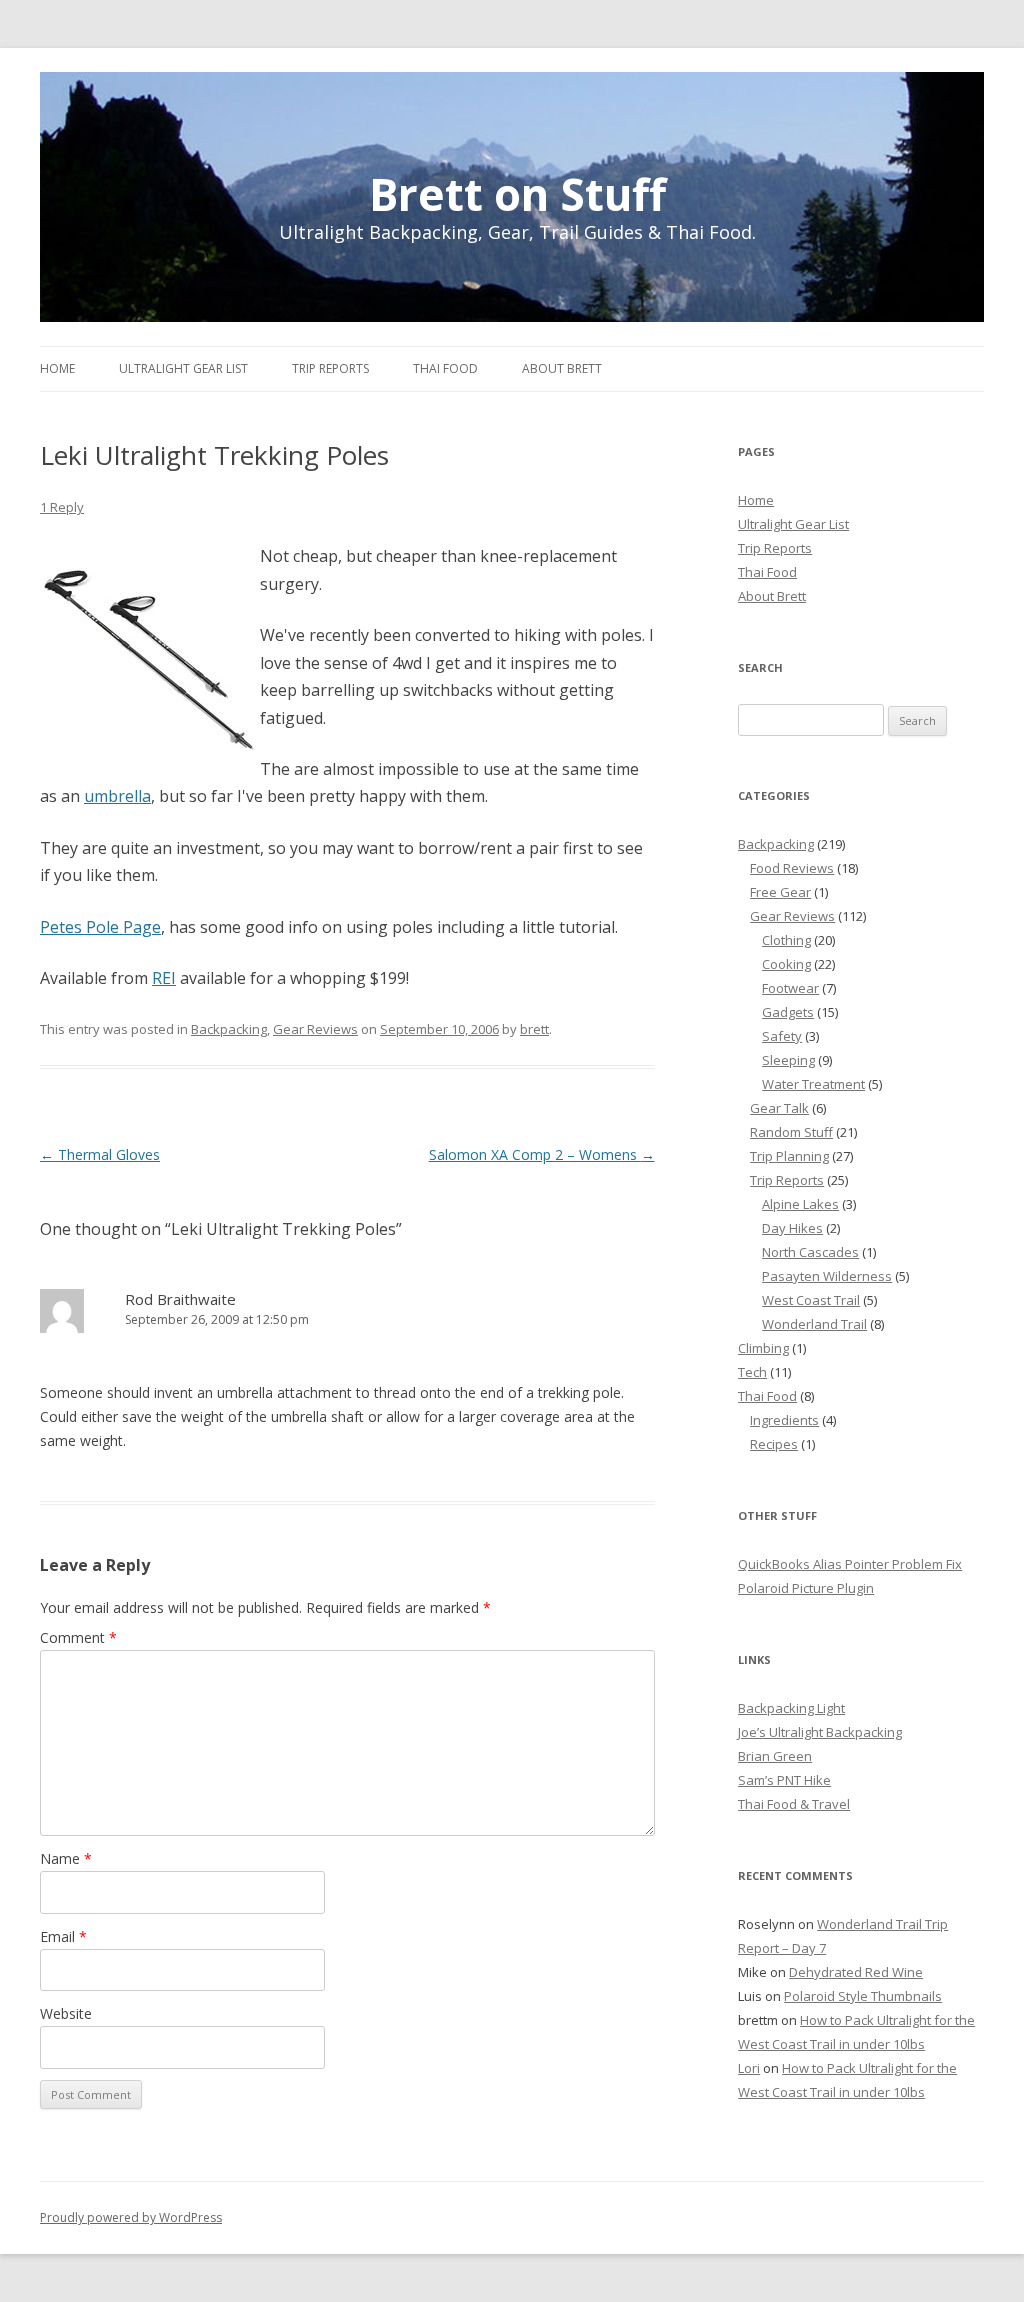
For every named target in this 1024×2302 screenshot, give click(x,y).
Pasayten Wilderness (827, 1276)
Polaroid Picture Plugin (806, 1588)
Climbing (763, 1348)
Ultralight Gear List (183, 368)
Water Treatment (813, 1084)
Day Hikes (792, 1228)
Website (66, 2013)
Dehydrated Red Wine (856, 1972)
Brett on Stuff (517, 190)
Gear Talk (779, 1108)
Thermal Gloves (100, 1154)
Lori (749, 2068)
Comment (78, 1637)
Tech (752, 1372)
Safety (782, 1036)
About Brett (562, 368)
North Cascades (810, 1252)
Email (63, 1936)
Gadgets (788, 1012)
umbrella (117, 796)
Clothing (786, 940)
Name (66, 1858)
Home (57, 368)
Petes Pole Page (100, 927)
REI (164, 978)
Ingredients (784, 1420)
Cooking (786, 964)
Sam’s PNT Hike (784, 1780)
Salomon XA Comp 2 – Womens (542, 1154)
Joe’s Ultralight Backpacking (820, 1732)
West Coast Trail (811, 1300)
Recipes (774, 1444)
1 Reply (62, 507)
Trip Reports (330, 368)
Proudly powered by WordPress (131, 2217)
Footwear (790, 988)
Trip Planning (789, 1156)
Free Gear (780, 892)
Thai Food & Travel (794, 1804)
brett (534, 1029)
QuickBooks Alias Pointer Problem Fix (850, 1564)
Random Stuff (791, 1132)
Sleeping (788, 1060)
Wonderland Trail (814, 1324)
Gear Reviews (315, 1029)
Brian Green (775, 1756)
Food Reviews (792, 868)
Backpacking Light (791, 1708)
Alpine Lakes (800, 1204)
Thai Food (445, 368)
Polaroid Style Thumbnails (863, 1996)
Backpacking (229, 1029)
